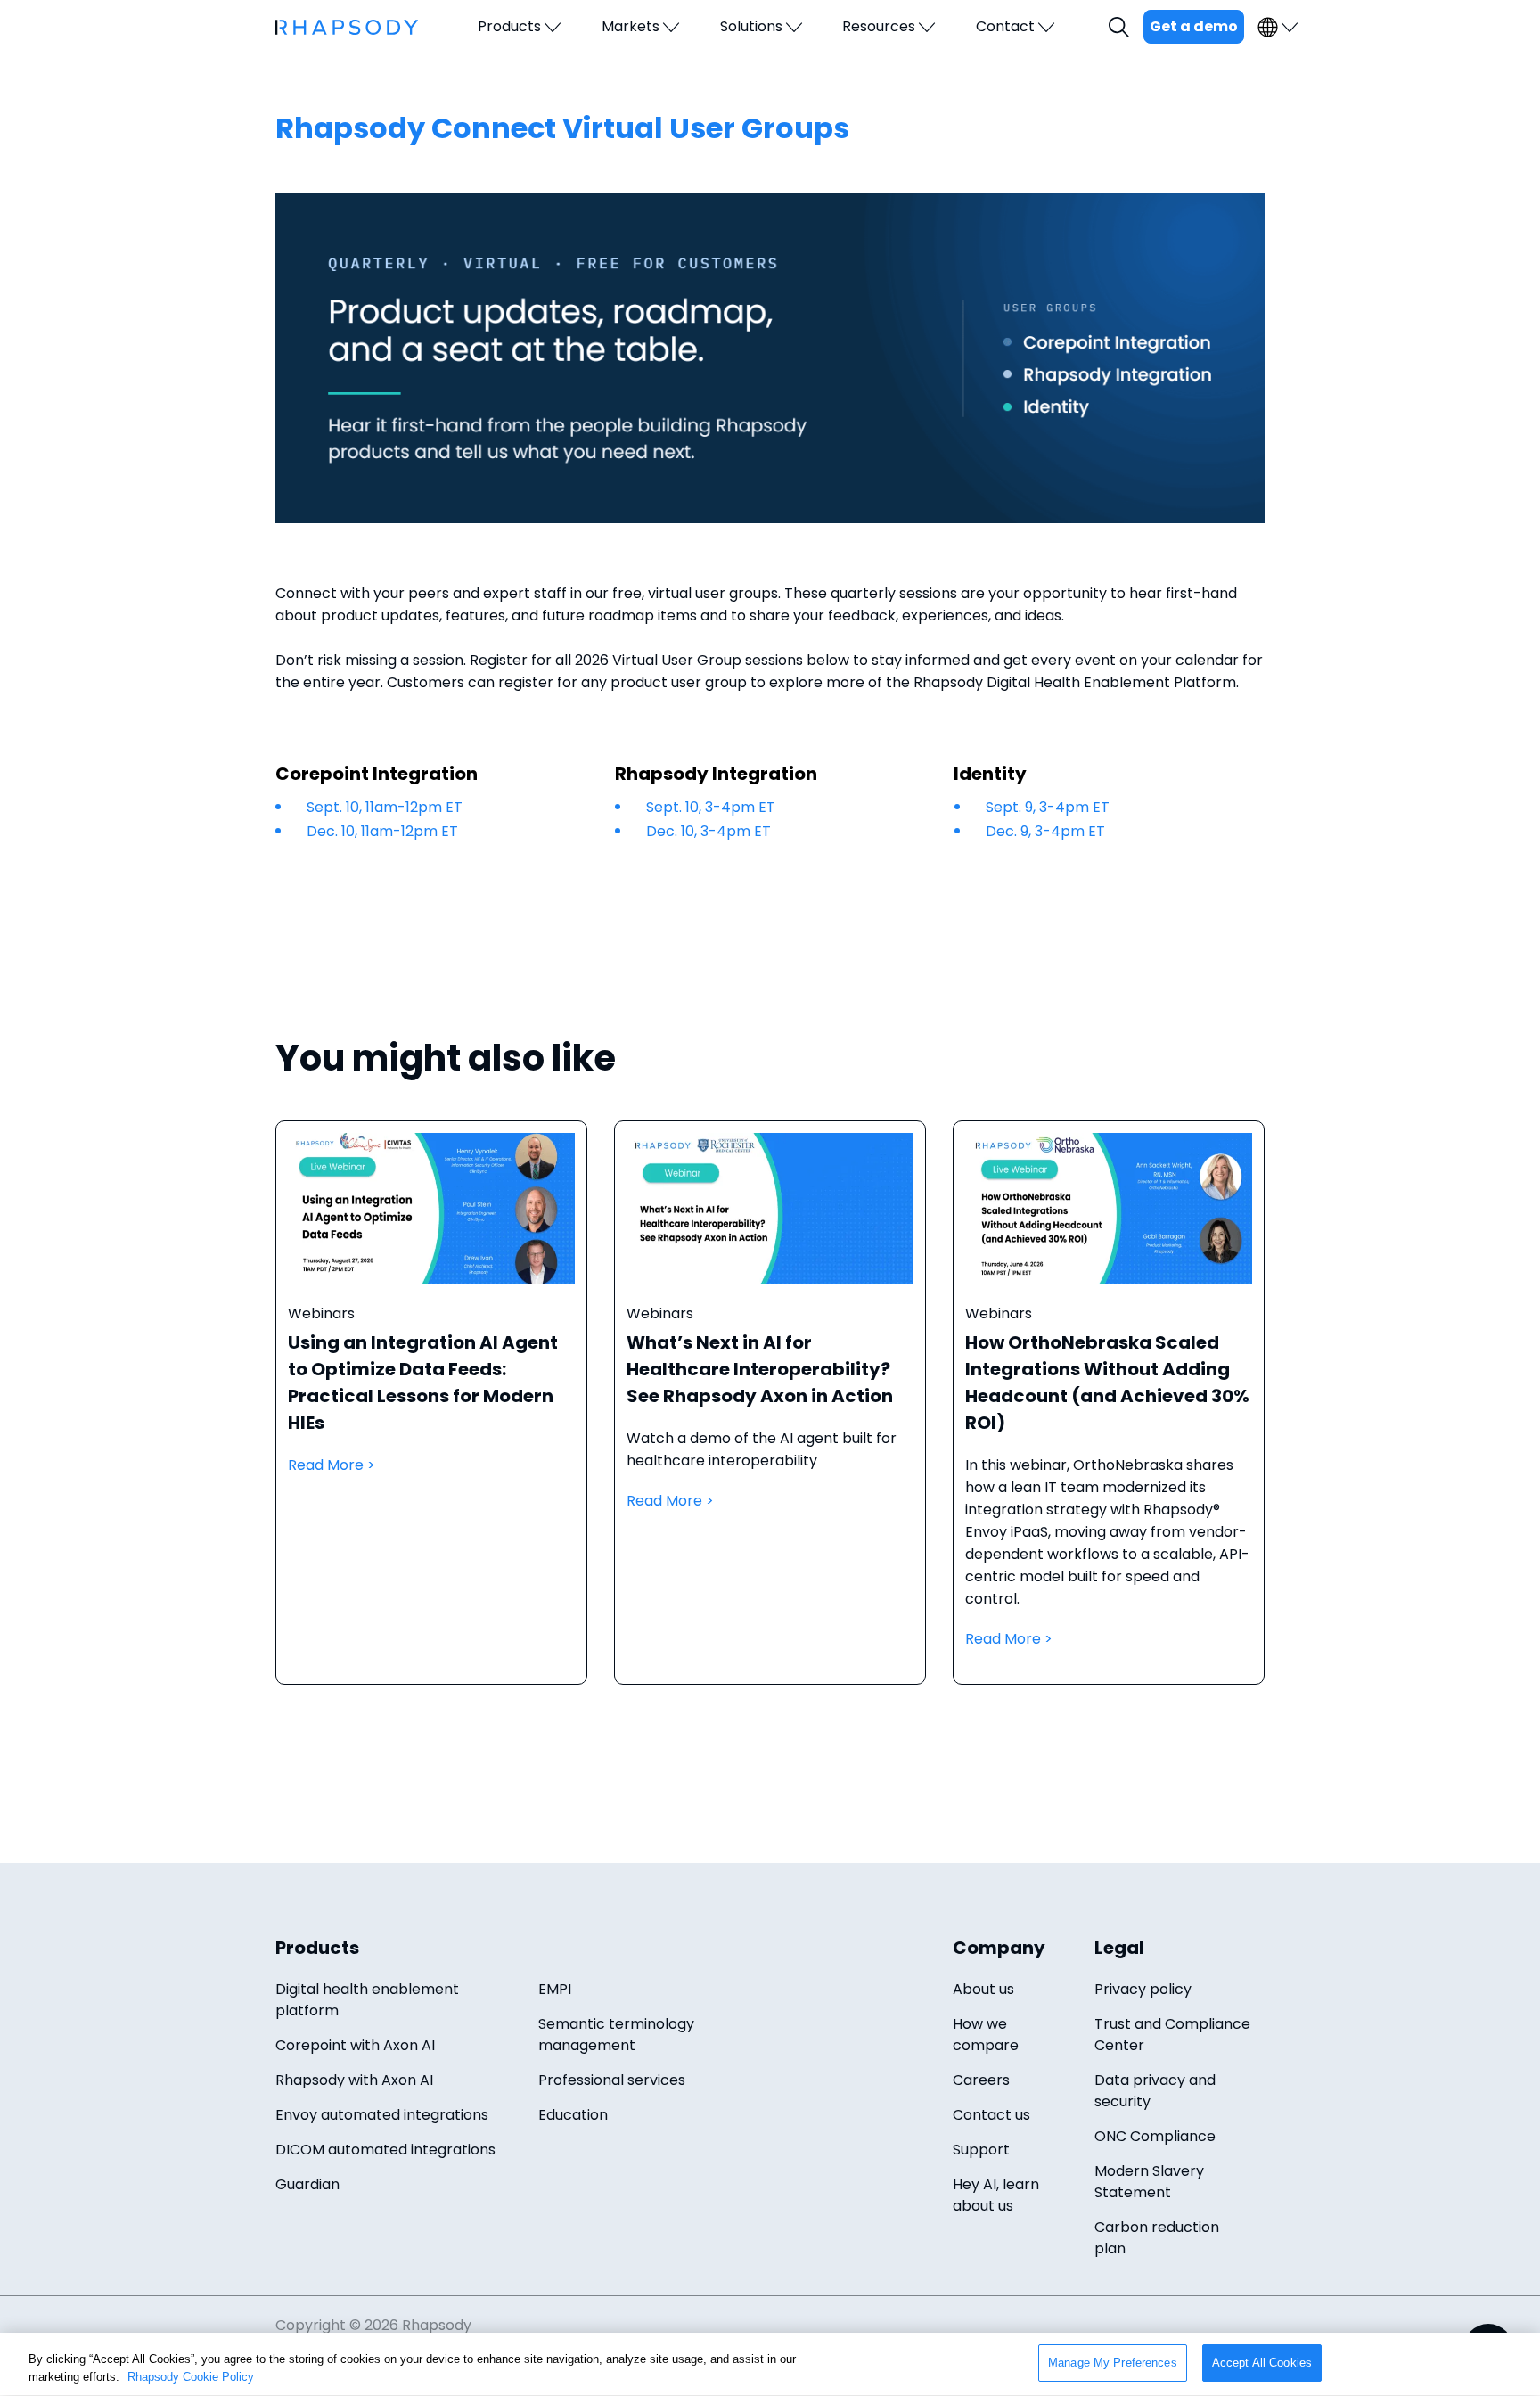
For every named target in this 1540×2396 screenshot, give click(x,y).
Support (981, 2150)
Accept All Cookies (1262, 2363)
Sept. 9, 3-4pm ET (1048, 807)
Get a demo (1194, 26)
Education (573, 2115)
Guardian (307, 2184)
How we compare (986, 2035)
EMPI (555, 1989)
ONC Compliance (1155, 2136)
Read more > (431, 1420)
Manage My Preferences (1113, 2363)
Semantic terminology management (616, 2035)
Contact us (991, 2115)
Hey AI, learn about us (996, 2195)
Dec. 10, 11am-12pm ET (382, 831)
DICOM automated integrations (385, 2150)
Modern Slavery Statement (1149, 2182)
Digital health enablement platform (367, 2000)
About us (983, 1989)
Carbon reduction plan (1157, 2238)
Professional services (612, 2080)
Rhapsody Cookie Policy (191, 2377)
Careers (981, 2080)
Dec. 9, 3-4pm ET (1045, 831)
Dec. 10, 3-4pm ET (709, 831)
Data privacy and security (1155, 2091)
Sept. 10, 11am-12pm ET (385, 807)
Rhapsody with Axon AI (354, 2080)
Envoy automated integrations (382, 2115)
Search (1121, 27)
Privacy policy (1143, 1989)
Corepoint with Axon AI (355, 2045)
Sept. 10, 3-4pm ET (711, 807)
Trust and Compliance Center (1172, 2035)
